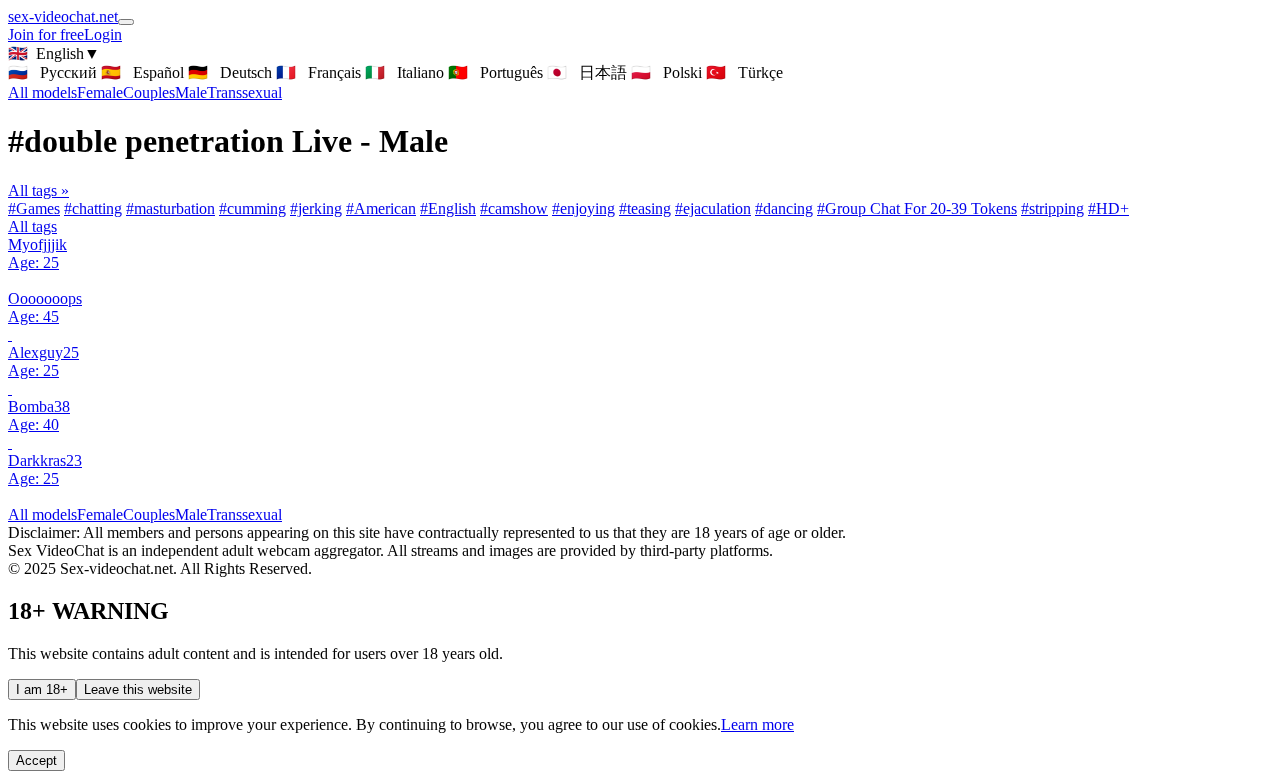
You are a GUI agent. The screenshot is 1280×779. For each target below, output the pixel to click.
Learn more (757, 724)
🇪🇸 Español (142, 72)
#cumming (252, 208)
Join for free (46, 34)
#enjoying (583, 208)
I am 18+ (42, 689)
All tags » (38, 190)
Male (191, 92)
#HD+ (1108, 208)
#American (381, 208)
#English (448, 208)
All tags (32, 226)
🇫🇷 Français (318, 72)
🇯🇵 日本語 (587, 72)
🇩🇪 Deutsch (230, 72)
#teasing (645, 208)
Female (100, 92)
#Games (34, 208)
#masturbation (170, 208)
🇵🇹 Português (495, 72)
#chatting (93, 208)
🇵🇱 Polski (666, 72)
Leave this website (138, 689)
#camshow (514, 208)
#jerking (316, 208)
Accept (36, 760)
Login (103, 34)
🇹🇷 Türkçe (744, 72)
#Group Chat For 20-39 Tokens (917, 208)
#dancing (784, 208)
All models (42, 514)
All (42, 92)
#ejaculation (713, 208)
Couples (149, 92)
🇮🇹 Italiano (404, 72)
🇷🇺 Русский (52, 72)
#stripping (1052, 208)
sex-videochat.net (63, 16)
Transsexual (244, 92)
